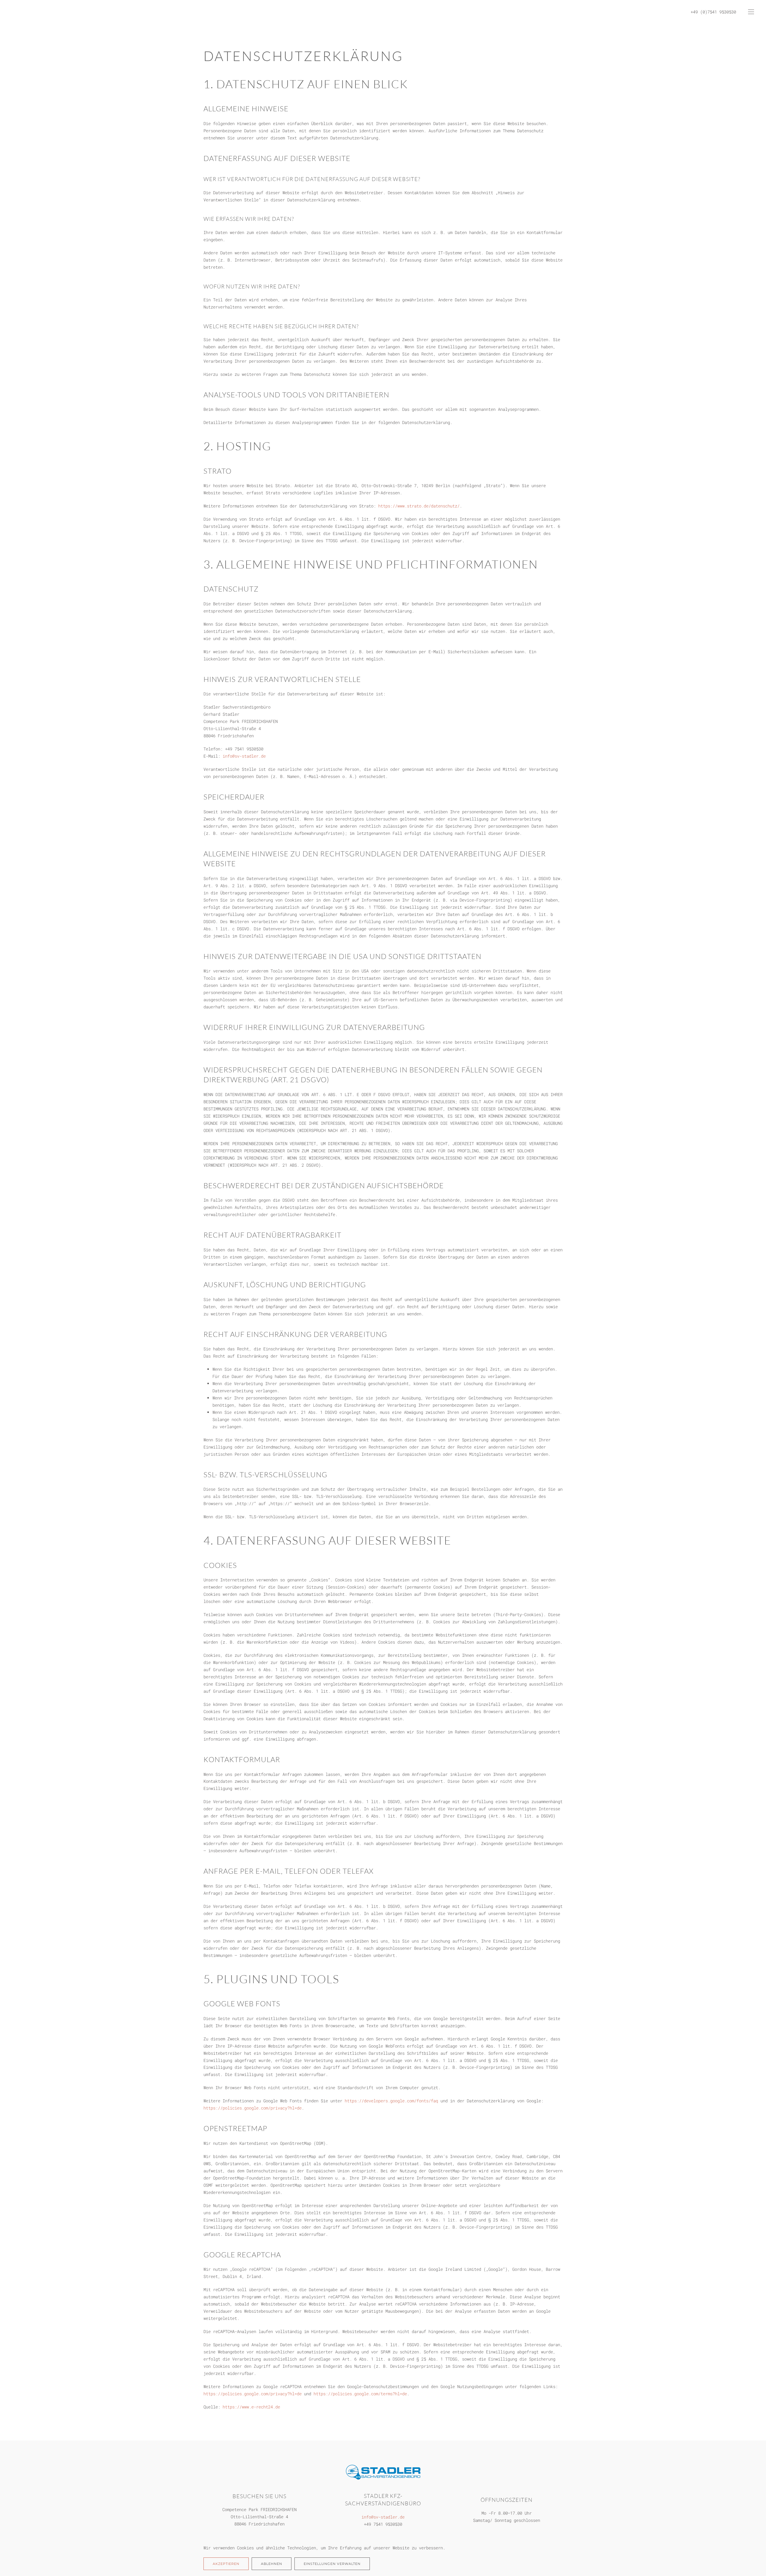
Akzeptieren (226, 2564)
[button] (751, 12)
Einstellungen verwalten (332, 2564)
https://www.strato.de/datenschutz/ (419, 506)
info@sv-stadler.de (244, 756)
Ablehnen (272, 2564)
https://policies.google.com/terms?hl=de (360, 2394)
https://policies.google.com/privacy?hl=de (253, 2108)
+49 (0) (699, 12)
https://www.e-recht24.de (251, 2407)
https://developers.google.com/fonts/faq (391, 2101)
